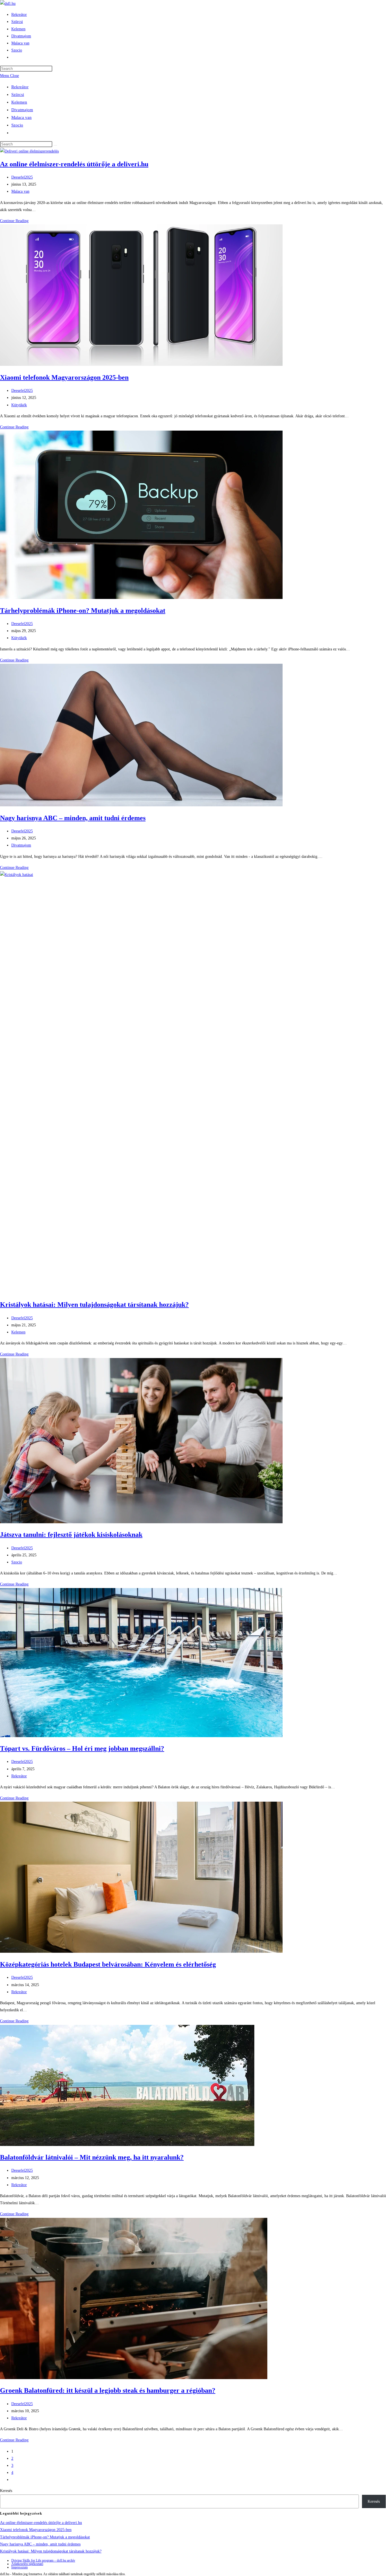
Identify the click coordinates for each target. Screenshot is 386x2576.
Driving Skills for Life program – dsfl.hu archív (43, 2560)
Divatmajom (22, 110)
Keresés (6, 2491)
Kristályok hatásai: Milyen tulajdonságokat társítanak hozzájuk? (94, 1305)
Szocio (17, 125)
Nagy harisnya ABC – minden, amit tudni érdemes (73, 818)
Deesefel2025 (22, 177)
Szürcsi (18, 94)
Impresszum (19, 2567)
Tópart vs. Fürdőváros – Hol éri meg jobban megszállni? (82, 1748)
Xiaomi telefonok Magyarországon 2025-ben (64, 377)
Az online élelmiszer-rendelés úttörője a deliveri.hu (74, 164)
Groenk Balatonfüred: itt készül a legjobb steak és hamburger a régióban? (108, 2390)
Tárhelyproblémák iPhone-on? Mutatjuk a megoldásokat (83, 611)
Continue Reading (14, 221)
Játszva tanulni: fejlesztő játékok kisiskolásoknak (71, 1535)
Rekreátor (20, 87)
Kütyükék (19, 405)
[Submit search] (55, 145)
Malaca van (21, 117)
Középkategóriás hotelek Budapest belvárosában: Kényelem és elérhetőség (108, 1964)
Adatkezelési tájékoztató (27, 2564)
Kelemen (19, 102)
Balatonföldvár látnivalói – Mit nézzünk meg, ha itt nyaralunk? (92, 2157)
